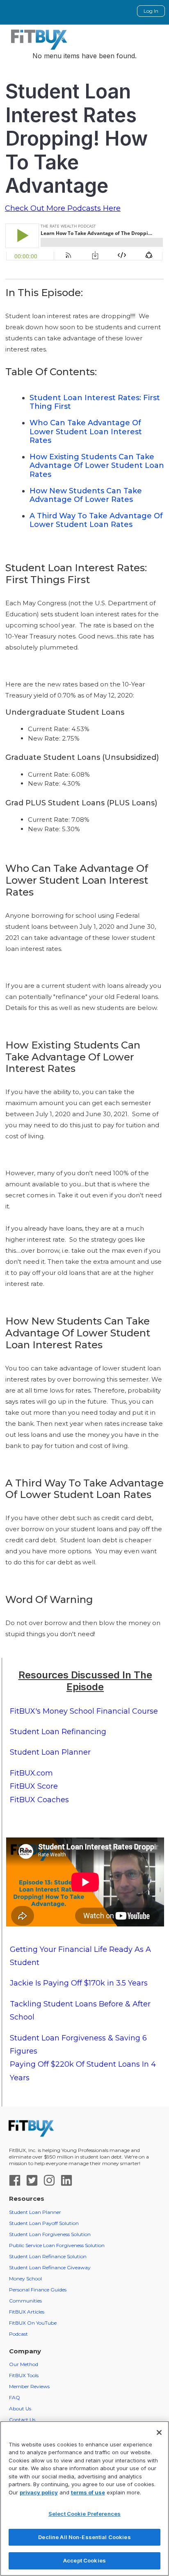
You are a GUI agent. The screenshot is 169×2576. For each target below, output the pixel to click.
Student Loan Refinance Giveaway (50, 2267)
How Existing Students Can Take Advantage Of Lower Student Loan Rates (97, 466)
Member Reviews (29, 2386)
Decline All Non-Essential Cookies (84, 2537)
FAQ (15, 2397)
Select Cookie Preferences (84, 2514)
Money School (25, 2279)
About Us (20, 2408)
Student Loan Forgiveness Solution (50, 2234)
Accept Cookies (84, 2560)
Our (24, 2364)
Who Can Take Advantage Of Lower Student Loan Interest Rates (86, 432)
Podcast (18, 2334)
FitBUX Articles (27, 2312)
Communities (25, 2301)
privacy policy (39, 2492)
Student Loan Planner (35, 2212)
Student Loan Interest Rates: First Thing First (95, 402)
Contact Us (22, 2420)
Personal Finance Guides (38, 2290)
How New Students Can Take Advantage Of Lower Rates (86, 495)
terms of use (88, 2492)
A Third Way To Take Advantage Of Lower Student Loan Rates (96, 520)
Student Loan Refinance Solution (48, 2256)
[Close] (159, 2432)
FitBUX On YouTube (33, 2323)
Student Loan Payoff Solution (44, 2223)
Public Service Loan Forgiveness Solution (57, 2245)
